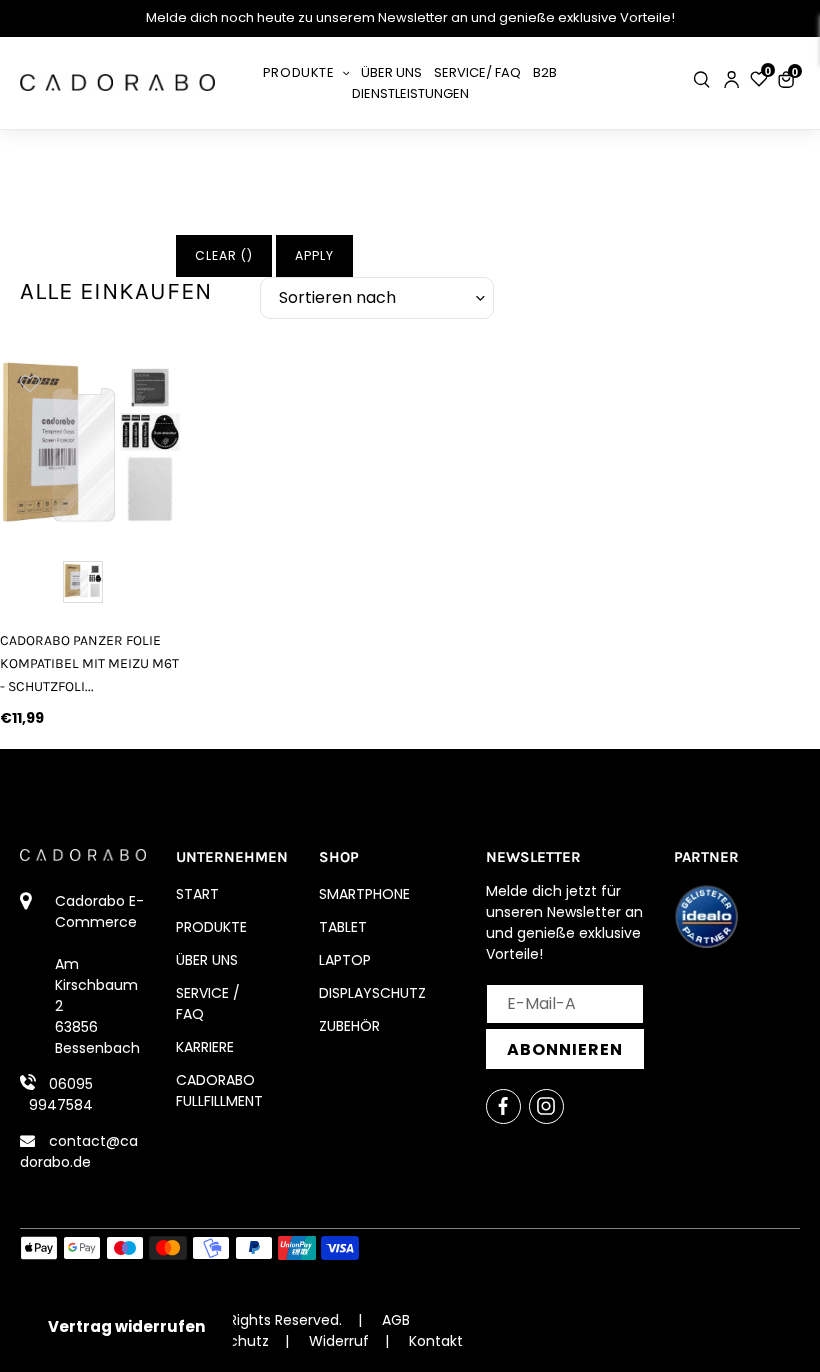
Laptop (345, 960)
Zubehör (349, 1026)
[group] (91, 444)
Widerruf (339, 1341)
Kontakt (436, 1341)
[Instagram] (546, 1106)
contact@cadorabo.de (79, 1151)
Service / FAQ (208, 1003)
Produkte (211, 927)
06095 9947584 (61, 1094)
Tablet (343, 927)
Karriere (205, 1047)
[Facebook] (503, 1106)
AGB (396, 1320)
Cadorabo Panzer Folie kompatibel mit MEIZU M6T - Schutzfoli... (89, 663)
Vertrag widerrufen (126, 1326)
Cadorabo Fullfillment (219, 1090)
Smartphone (364, 894)
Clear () (224, 255)
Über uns (207, 960)
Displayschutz (372, 993)
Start (197, 894)
